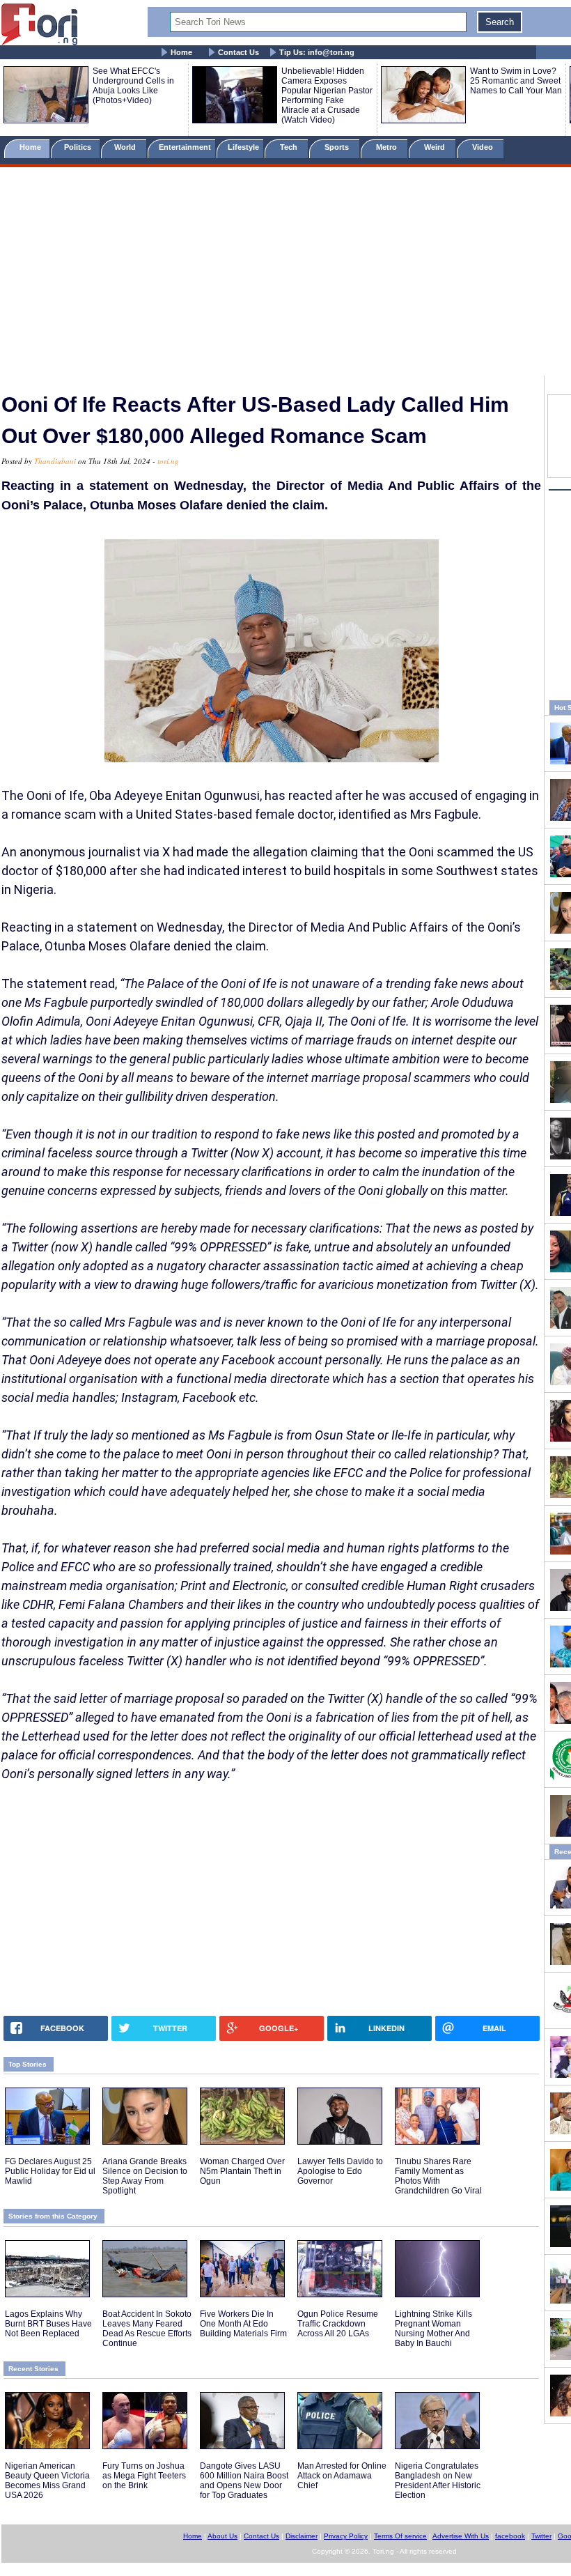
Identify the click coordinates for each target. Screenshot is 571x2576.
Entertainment (185, 147)
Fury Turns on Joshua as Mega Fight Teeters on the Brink (144, 2476)
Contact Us (238, 52)
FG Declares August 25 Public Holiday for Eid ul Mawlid (50, 2171)
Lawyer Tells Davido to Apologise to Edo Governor (340, 2171)
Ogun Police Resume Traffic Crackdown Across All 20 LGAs (338, 2324)
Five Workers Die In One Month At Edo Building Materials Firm (243, 2324)
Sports (338, 147)
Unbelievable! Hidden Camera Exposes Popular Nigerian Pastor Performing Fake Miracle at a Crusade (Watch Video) (327, 95)
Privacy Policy (346, 2536)
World (127, 147)
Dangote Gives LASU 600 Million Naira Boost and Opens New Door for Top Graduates (244, 2481)
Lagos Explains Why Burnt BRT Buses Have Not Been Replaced (48, 2324)
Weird (436, 147)
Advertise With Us (461, 2536)
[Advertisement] (285, 274)
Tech (290, 147)
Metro (388, 147)
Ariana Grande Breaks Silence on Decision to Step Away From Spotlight (145, 2176)
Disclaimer (302, 2536)
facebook (510, 2536)
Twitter (541, 2536)
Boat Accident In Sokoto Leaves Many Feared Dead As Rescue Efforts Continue (147, 2329)
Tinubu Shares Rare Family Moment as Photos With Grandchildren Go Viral (438, 2176)
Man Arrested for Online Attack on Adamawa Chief (342, 2476)
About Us (222, 2536)
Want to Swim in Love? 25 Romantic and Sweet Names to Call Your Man (516, 81)
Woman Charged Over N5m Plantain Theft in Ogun (242, 2171)
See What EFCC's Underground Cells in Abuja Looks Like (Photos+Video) (133, 86)
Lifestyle (243, 147)
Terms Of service (400, 2536)
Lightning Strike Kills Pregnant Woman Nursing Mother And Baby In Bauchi (433, 2329)
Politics (79, 147)
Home (181, 52)
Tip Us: (317, 52)
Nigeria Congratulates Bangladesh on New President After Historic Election (438, 2481)
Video (484, 147)
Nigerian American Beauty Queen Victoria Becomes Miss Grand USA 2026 (47, 2481)
